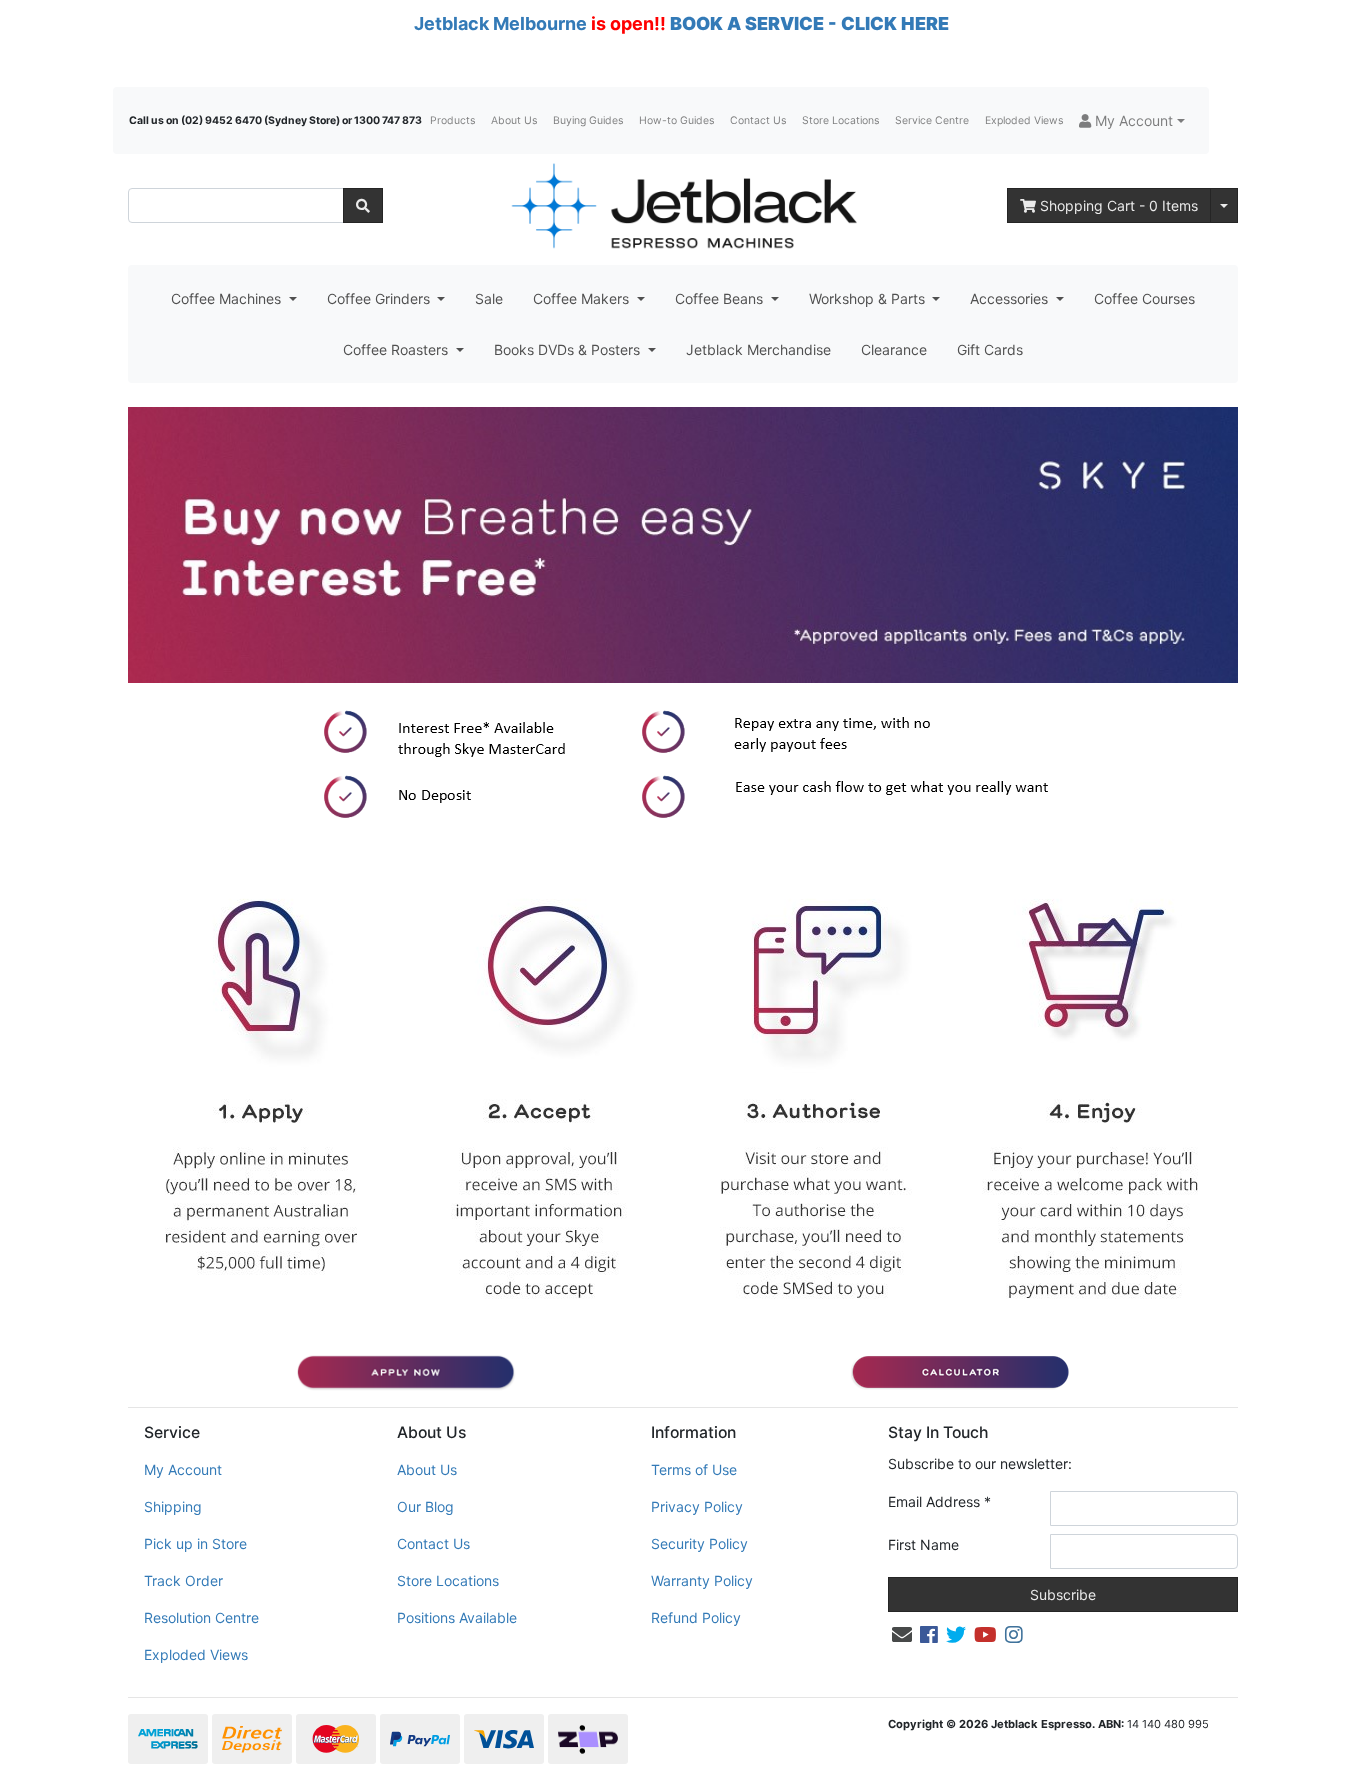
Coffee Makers (583, 298)
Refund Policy (696, 1617)
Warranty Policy (702, 1580)
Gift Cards (990, 349)
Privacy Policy (697, 1506)
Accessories (1011, 298)
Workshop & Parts (869, 298)
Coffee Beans (721, 298)
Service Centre (932, 120)
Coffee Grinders (380, 298)
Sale (489, 298)
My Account (183, 1469)
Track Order (183, 1580)
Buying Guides (588, 120)
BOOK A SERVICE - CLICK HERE (809, 23)
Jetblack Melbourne (500, 23)
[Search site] (363, 205)
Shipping (173, 1506)
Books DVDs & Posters (569, 349)
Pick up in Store (195, 1543)
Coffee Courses (1144, 298)
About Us (514, 120)
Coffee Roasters (397, 349)
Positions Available (457, 1617)
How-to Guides (676, 120)
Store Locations (840, 120)
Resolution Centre (201, 1617)
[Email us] (902, 1635)
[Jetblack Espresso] (683, 205)
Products (452, 120)
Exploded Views (1024, 120)
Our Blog (425, 1506)
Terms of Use (694, 1469)
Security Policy (699, 1543)
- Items (1119, 205)
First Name (923, 1544)
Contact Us (758, 120)
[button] (1132, 120)
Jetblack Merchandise (758, 349)
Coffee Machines (228, 298)
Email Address (939, 1501)
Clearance (894, 349)
